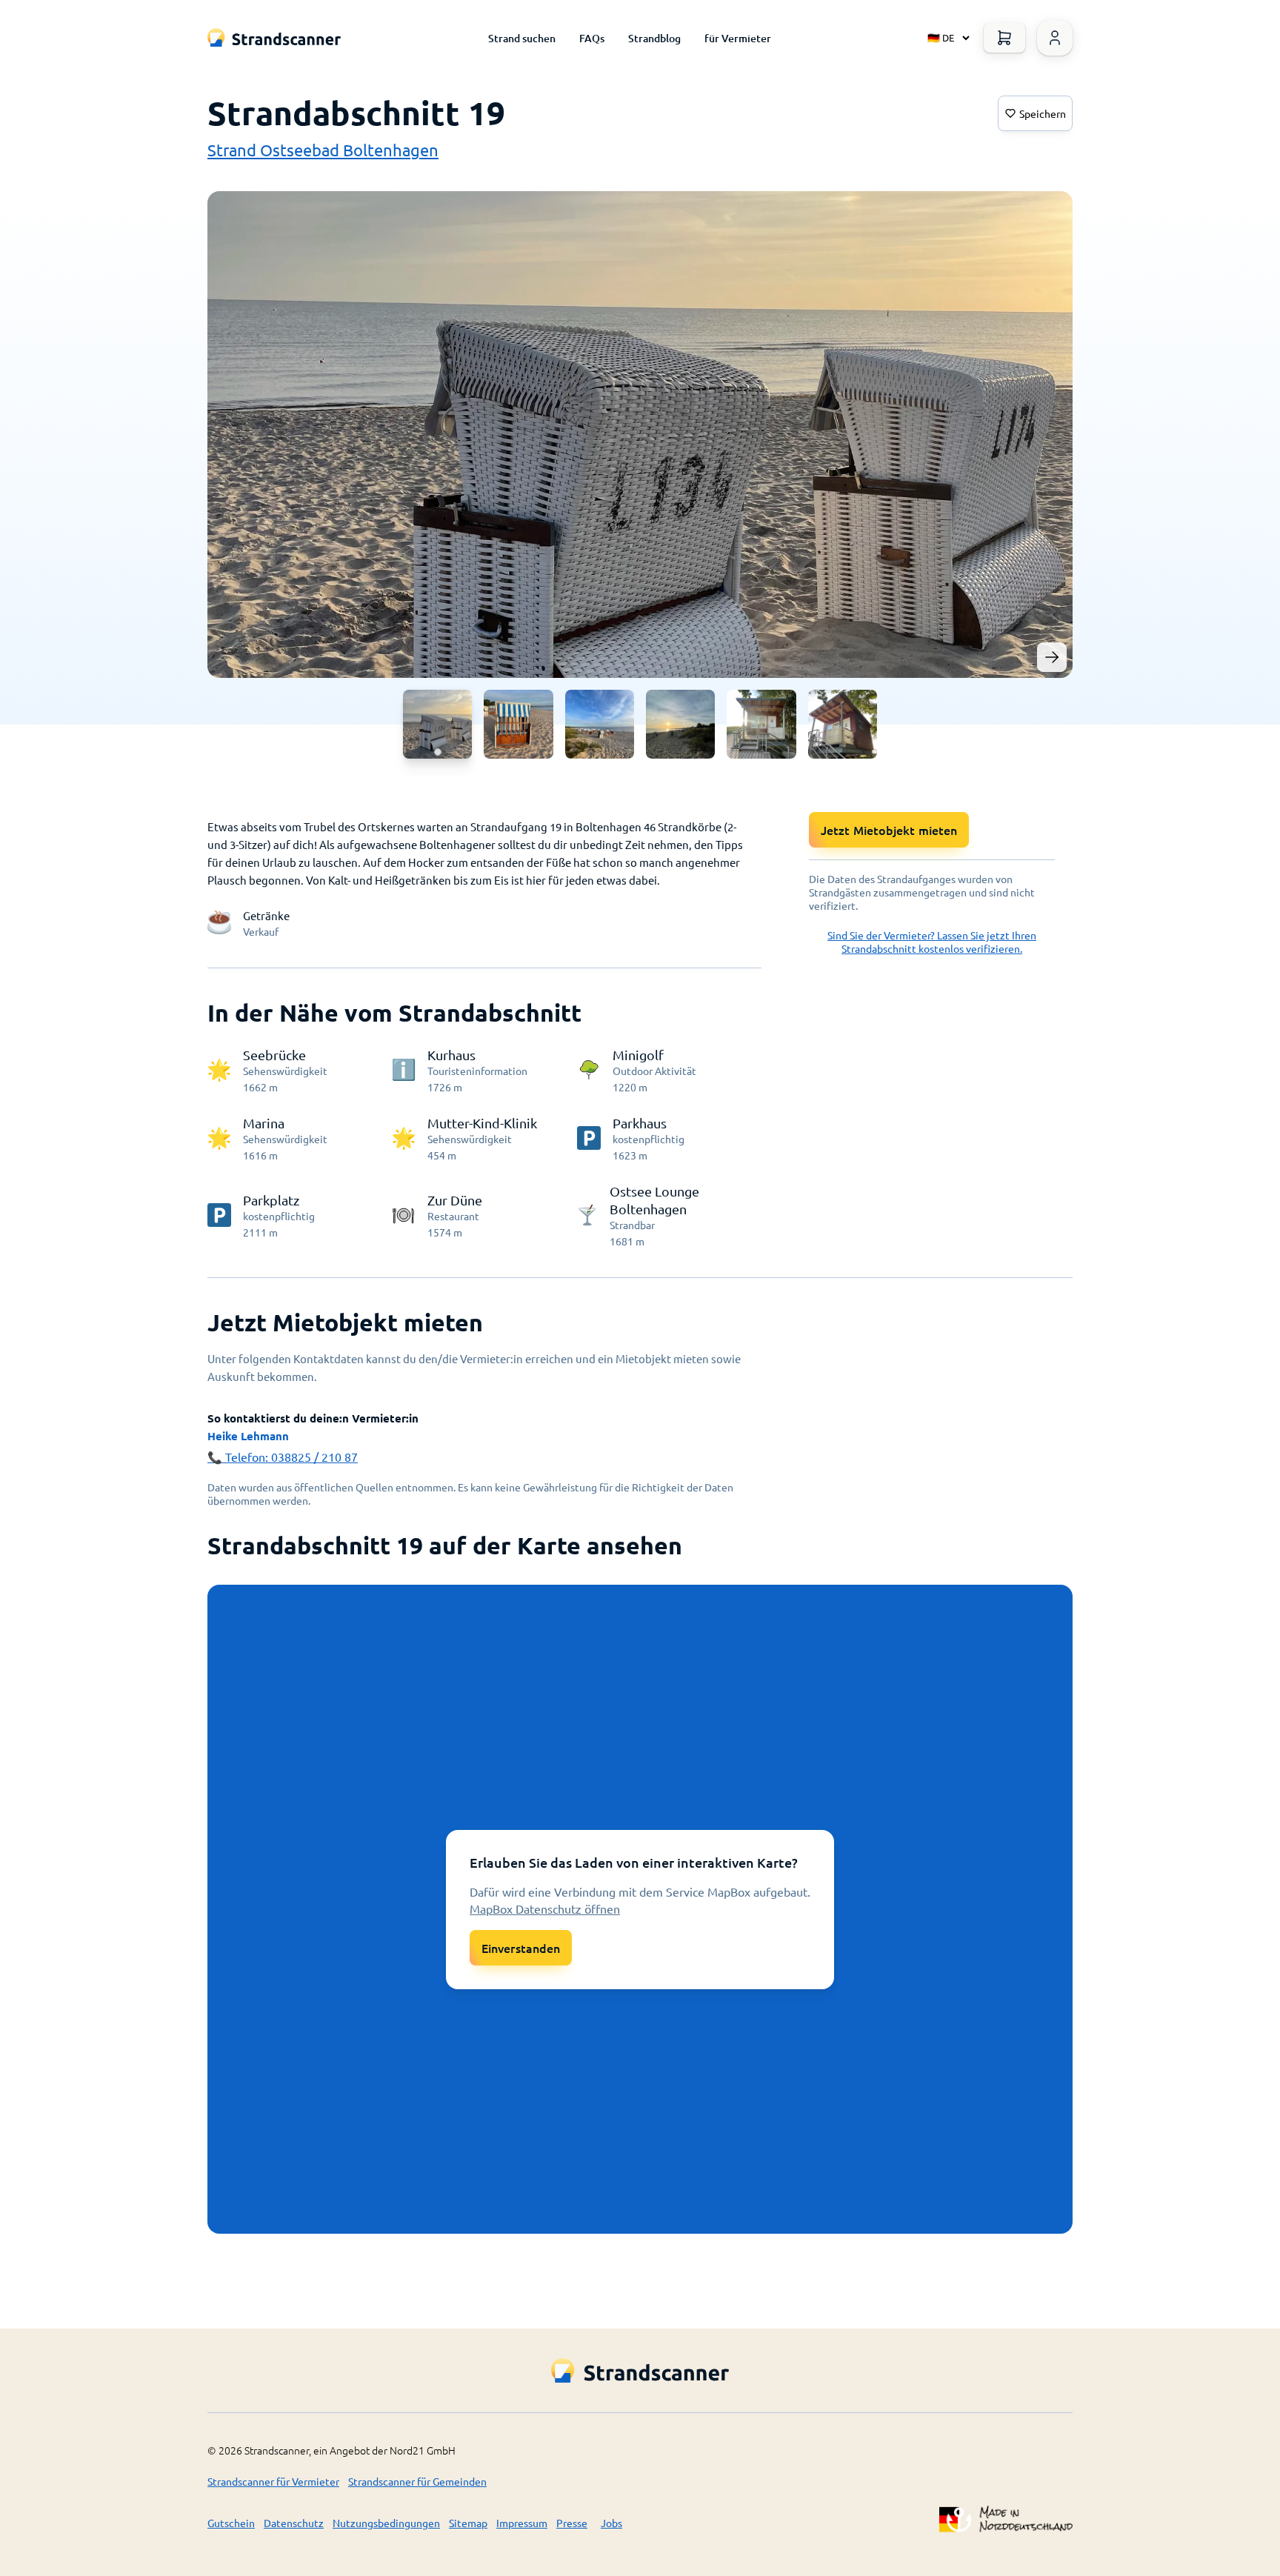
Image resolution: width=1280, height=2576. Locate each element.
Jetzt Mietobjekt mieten (889, 830)
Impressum (522, 2523)
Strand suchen (522, 38)
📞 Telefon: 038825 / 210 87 (283, 1457)
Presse (572, 2523)
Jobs (611, 2523)
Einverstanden (521, 1948)
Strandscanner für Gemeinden (417, 2481)
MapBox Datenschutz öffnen (545, 1908)
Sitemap (468, 2523)
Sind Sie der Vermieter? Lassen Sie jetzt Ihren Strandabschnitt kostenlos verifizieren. (932, 942)
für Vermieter (738, 38)
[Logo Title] (274, 37)
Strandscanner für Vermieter (273, 2481)
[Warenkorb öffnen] (1004, 38)
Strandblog (654, 38)
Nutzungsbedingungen (386, 2523)
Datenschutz (294, 2523)
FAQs (592, 38)
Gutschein (231, 2523)
